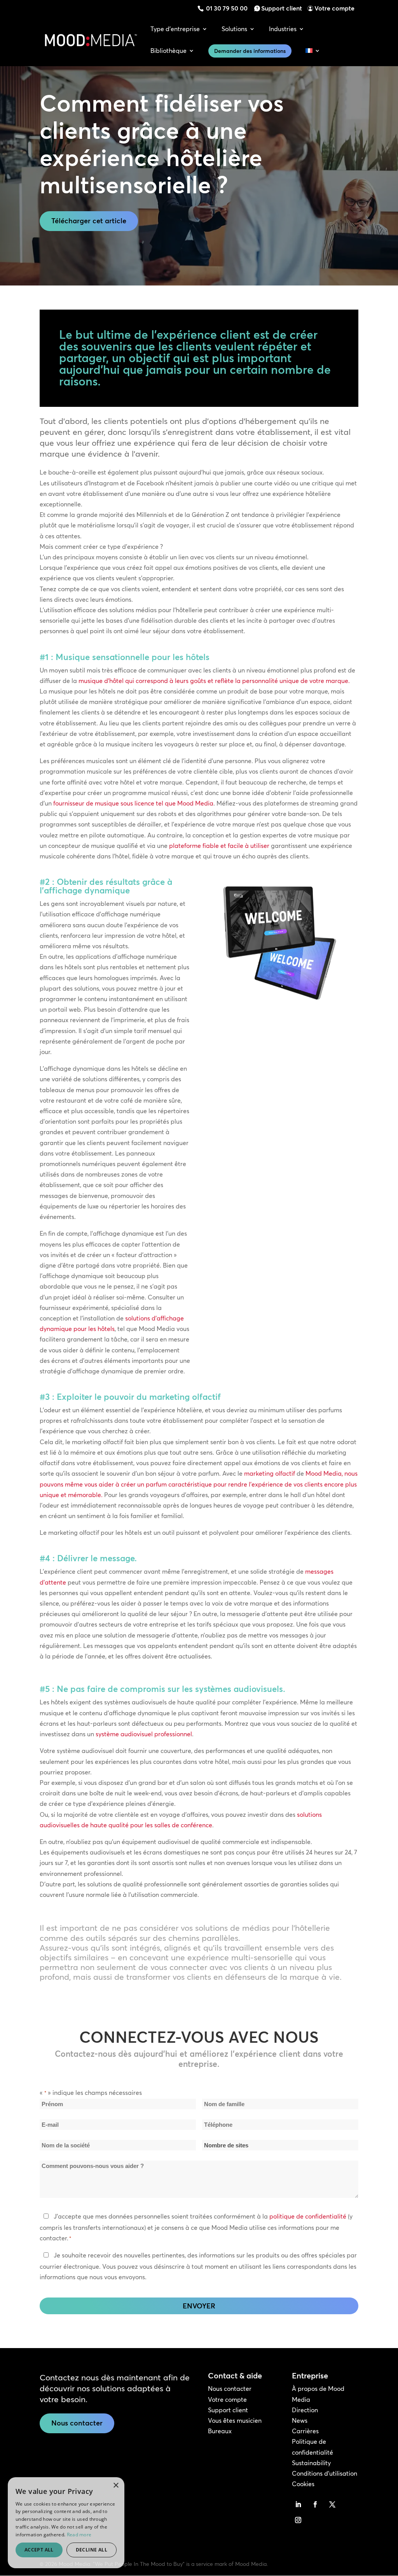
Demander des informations (250, 51)
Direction (305, 2410)
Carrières (305, 2431)
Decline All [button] (92, 2550)
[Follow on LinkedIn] (298, 2504)
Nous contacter (77, 2423)
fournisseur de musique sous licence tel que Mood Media (133, 803)
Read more (79, 2535)
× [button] (116, 2486)
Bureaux (220, 2431)
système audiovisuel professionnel (144, 1734)
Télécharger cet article (89, 221)
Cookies (303, 2484)
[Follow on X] (332, 2504)
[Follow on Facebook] (315, 2504)
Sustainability (311, 2463)
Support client (282, 8)
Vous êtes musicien (235, 2420)
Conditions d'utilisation (325, 2473)
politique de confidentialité (308, 2216)
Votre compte (334, 8)
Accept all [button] (39, 2550)
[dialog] (66, 2523)
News (300, 2420)
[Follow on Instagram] (298, 2520)
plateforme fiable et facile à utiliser (219, 846)
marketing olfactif (270, 1473)
